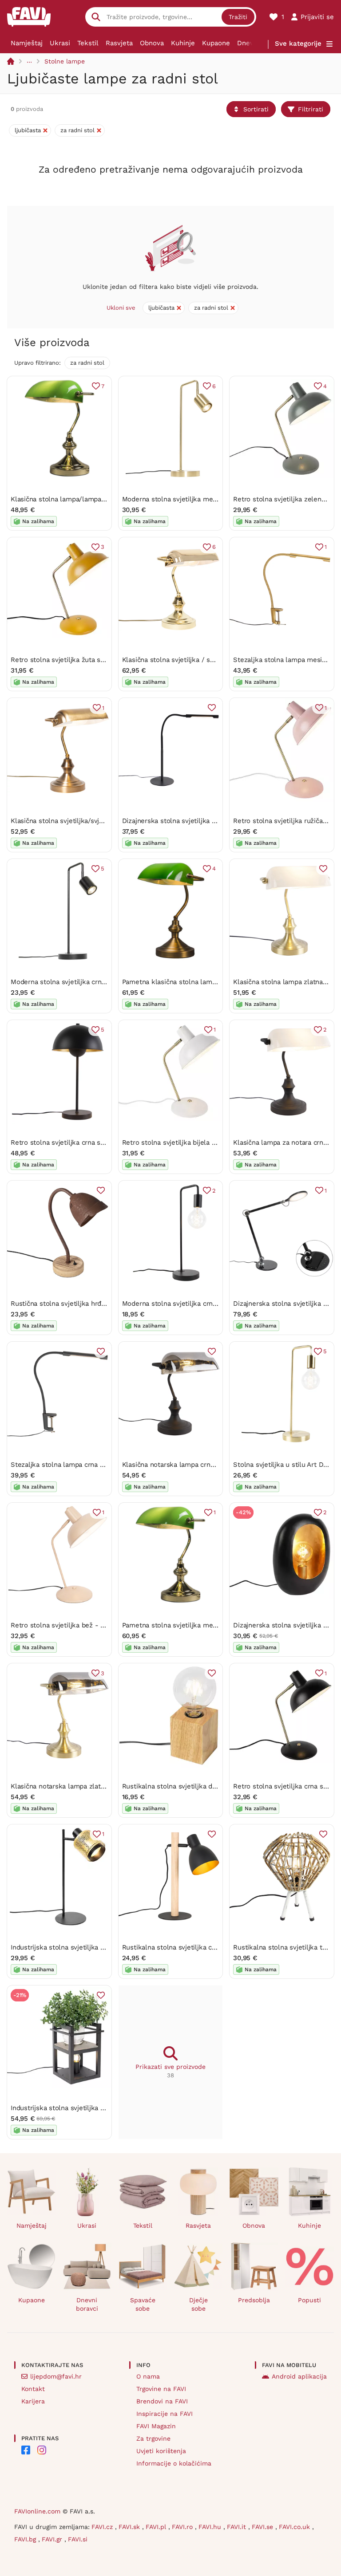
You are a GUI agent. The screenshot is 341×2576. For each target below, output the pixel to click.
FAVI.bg (26, 2539)
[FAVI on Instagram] (42, 2450)
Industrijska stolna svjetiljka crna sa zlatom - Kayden (94, 1947)
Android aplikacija (299, 2376)
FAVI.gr (53, 2539)
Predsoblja (254, 2300)
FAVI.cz (103, 2527)
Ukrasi (60, 43)
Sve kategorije (298, 43)
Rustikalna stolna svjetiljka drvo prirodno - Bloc (197, 1786)
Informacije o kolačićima (174, 2463)
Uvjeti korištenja (161, 2451)
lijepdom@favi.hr (56, 2376)
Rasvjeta (119, 43)
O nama (148, 2376)
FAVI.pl (157, 2527)
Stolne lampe (65, 61)
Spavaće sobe (143, 2304)
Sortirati (256, 109)
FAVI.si (78, 2539)
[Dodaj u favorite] (212, 708)
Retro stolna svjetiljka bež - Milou (64, 1625)
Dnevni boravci (87, 2304)
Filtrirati (311, 109)
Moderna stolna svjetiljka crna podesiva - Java (83, 982)
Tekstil (88, 43)
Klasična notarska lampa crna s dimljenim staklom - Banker (216, 1465)
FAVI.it (238, 2527)
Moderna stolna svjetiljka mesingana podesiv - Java (203, 499)
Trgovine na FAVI (161, 2389)
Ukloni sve (121, 308)
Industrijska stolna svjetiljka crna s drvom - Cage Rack (96, 2108)
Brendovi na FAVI (162, 2401)
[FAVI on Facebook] (26, 2450)
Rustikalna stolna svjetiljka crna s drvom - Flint (197, 1947)
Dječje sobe (198, 2304)
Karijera (33, 2401)
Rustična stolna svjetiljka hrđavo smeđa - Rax (82, 1304)
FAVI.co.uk (295, 2527)
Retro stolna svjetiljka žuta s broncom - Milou (83, 660)
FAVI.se (264, 2527)
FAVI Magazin (156, 2426)
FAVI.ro (183, 2527)
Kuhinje (183, 43)
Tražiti (238, 17)
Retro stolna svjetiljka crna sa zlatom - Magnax (85, 1142)
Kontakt (33, 2389)
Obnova (152, 43)
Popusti (309, 2300)
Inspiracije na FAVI (165, 2414)
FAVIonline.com (37, 2511)
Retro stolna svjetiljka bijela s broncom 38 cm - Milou (207, 1142)
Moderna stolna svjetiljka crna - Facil (180, 1304)
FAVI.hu (211, 2527)
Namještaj (27, 43)
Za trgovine (153, 2438)
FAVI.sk (130, 2527)
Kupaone (216, 43)
